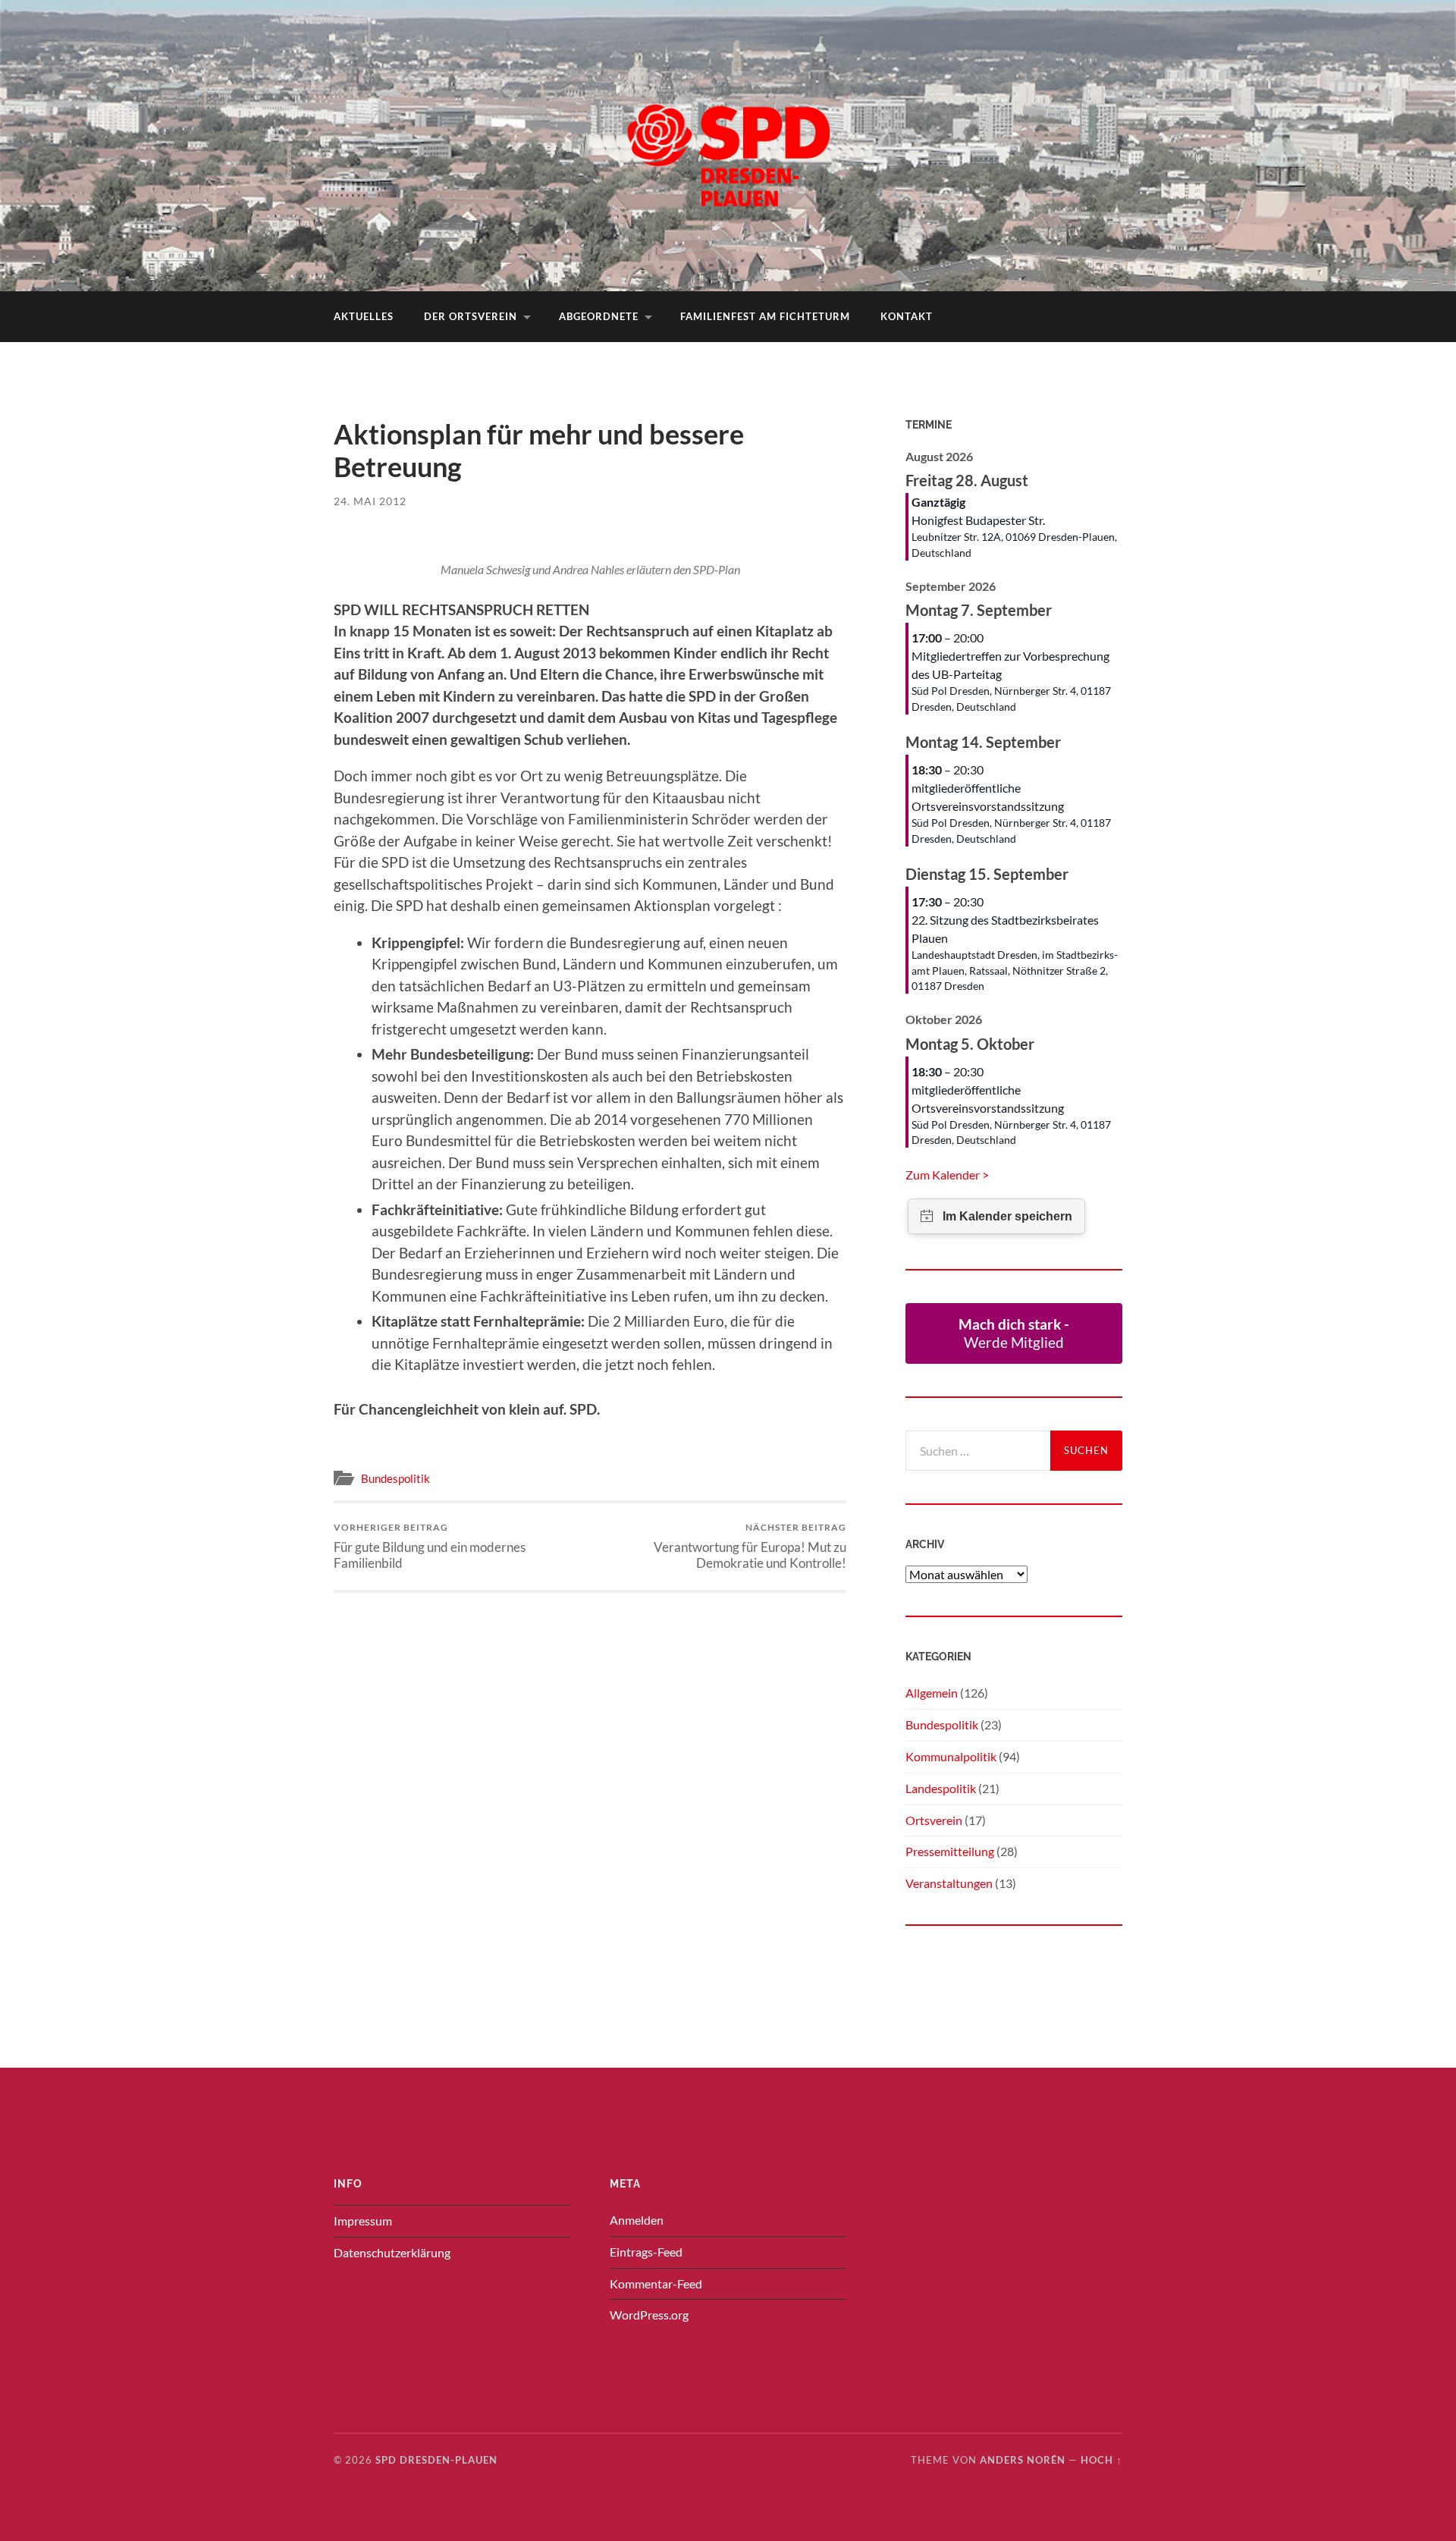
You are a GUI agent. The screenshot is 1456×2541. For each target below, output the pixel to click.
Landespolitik (941, 1788)
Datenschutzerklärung (392, 2252)
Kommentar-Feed (656, 2283)
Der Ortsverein (471, 316)
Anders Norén (1023, 2460)
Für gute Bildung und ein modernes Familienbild (430, 1546)
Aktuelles (364, 316)
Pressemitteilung (950, 1851)
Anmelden (637, 2220)
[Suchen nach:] (978, 1451)
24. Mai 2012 (370, 501)
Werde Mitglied (1014, 1333)
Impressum (363, 2221)
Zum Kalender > (947, 1175)
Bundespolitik (395, 1478)
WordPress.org (649, 2315)
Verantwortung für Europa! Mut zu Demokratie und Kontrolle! (750, 1546)
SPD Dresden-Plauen (436, 2460)
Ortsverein (934, 1820)
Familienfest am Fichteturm (765, 316)
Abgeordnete (599, 316)
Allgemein (932, 1693)
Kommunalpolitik (951, 1756)
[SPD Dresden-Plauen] (728, 144)
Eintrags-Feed (646, 2252)
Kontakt (907, 316)
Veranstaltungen (949, 1883)
